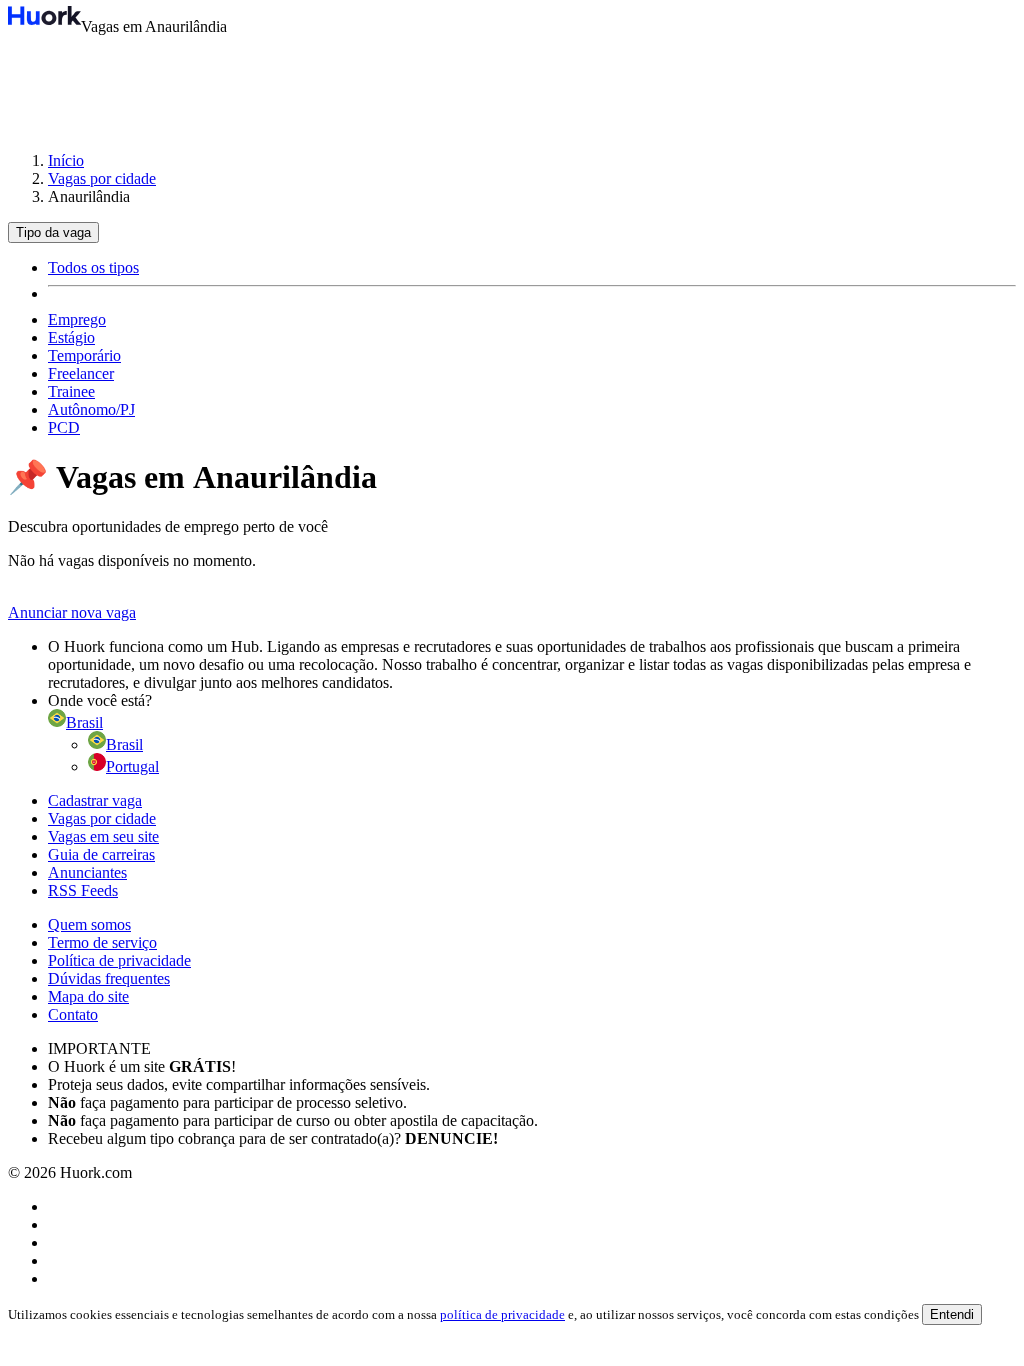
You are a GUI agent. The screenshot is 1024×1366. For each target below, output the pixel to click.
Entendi (952, 1314)
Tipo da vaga (53, 232)
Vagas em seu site (103, 836)
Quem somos (89, 924)
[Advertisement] (512, 84)
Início (66, 160)
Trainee (71, 391)
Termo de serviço (102, 942)
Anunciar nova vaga (72, 612)
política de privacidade (502, 1314)
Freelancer (81, 373)
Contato (73, 1014)
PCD (64, 427)
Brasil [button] (84, 722)
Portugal (132, 766)
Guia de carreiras (101, 854)
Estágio (71, 337)
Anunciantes (87, 872)
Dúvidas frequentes (109, 978)
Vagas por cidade (102, 178)
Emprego (77, 319)
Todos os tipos (93, 267)
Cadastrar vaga (95, 800)
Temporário (84, 355)
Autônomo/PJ (91, 409)
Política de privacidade (119, 960)
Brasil (124, 744)
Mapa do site (88, 996)
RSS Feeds (83, 890)
